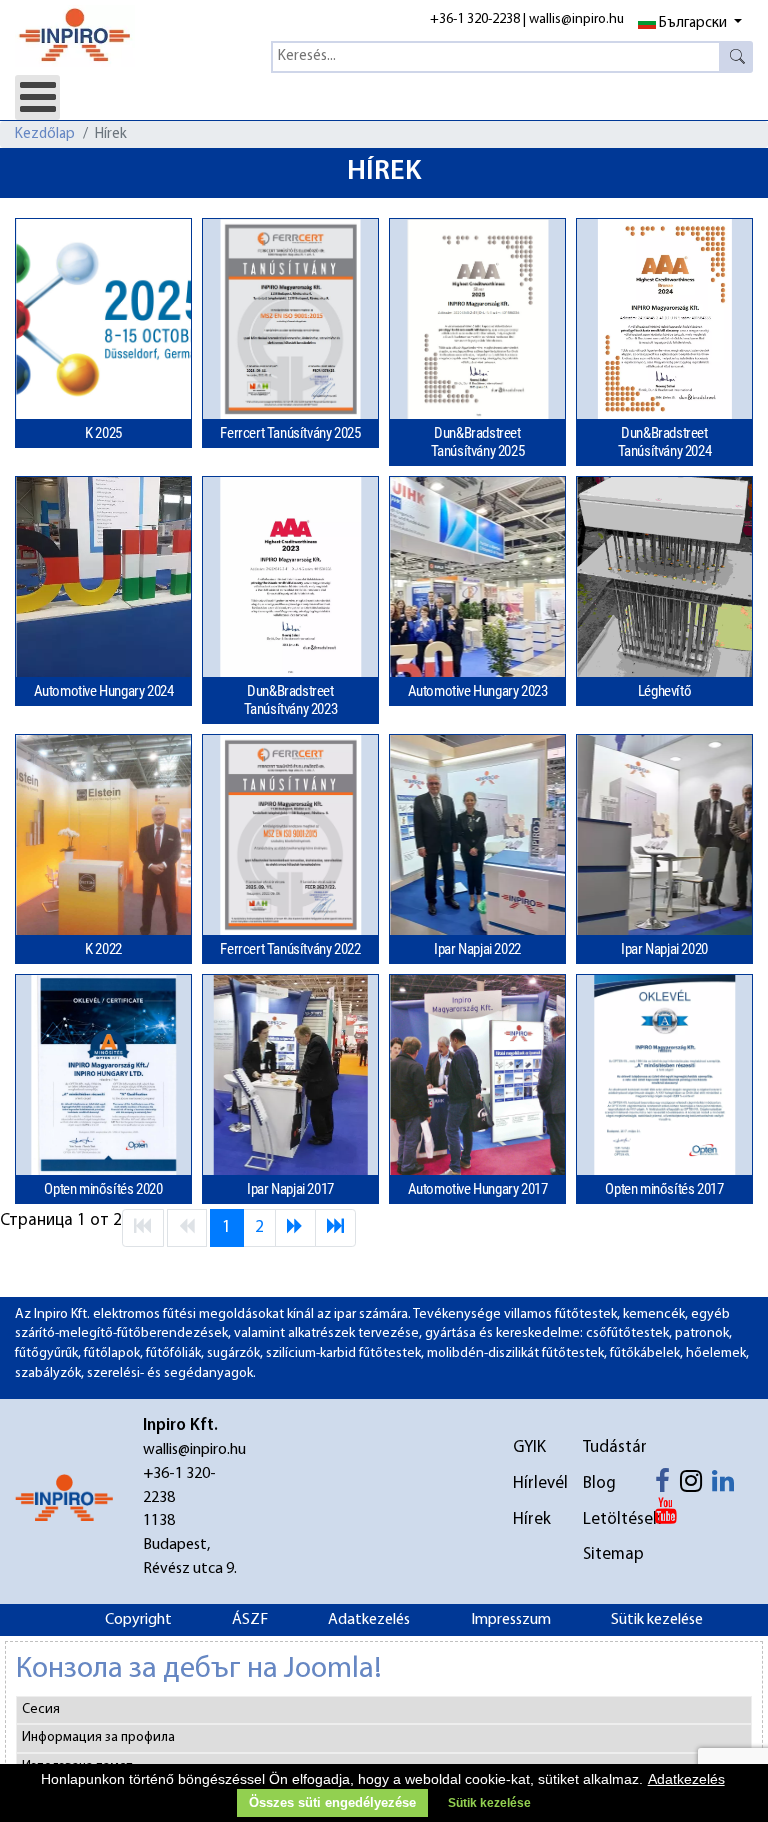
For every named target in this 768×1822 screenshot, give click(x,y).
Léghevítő (664, 691)
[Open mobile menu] (37, 97)
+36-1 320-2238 (475, 19)
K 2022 (103, 949)
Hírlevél (534, 1483)
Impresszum (511, 1620)
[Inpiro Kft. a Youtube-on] (671, 1515)
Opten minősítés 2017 (664, 1189)
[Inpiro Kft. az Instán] (696, 1485)
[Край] (336, 1228)
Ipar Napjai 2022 (477, 949)
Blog (599, 1483)
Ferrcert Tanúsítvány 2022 (290, 949)
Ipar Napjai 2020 (664, 949)
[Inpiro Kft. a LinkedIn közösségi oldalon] (728, 1485)
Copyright (138, 1620)
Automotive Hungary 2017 (478, 1189)
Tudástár (604, 1447)
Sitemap (604, 1554)
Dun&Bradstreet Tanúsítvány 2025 (478, 442)
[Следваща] (295, 1228)
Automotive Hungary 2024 (104, 691)
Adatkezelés (369, 1620)
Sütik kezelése (657, 1620)
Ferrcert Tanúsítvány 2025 (290, 433)
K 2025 (103, 433)
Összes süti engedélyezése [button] (332, 1803)
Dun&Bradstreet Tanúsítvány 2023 (291, 700)
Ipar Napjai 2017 (290, 1189)
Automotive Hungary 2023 (478, 691)
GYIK (529, 1447)
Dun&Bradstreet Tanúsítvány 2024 (665, 442)
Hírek (532, 1519)
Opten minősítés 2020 (103, 1189)
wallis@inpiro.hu (576, 19)
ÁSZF (250, 1620)
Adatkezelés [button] (686, 1779)
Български (693, 23)
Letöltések (604, 1519)
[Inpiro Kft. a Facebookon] (667, 1485)
